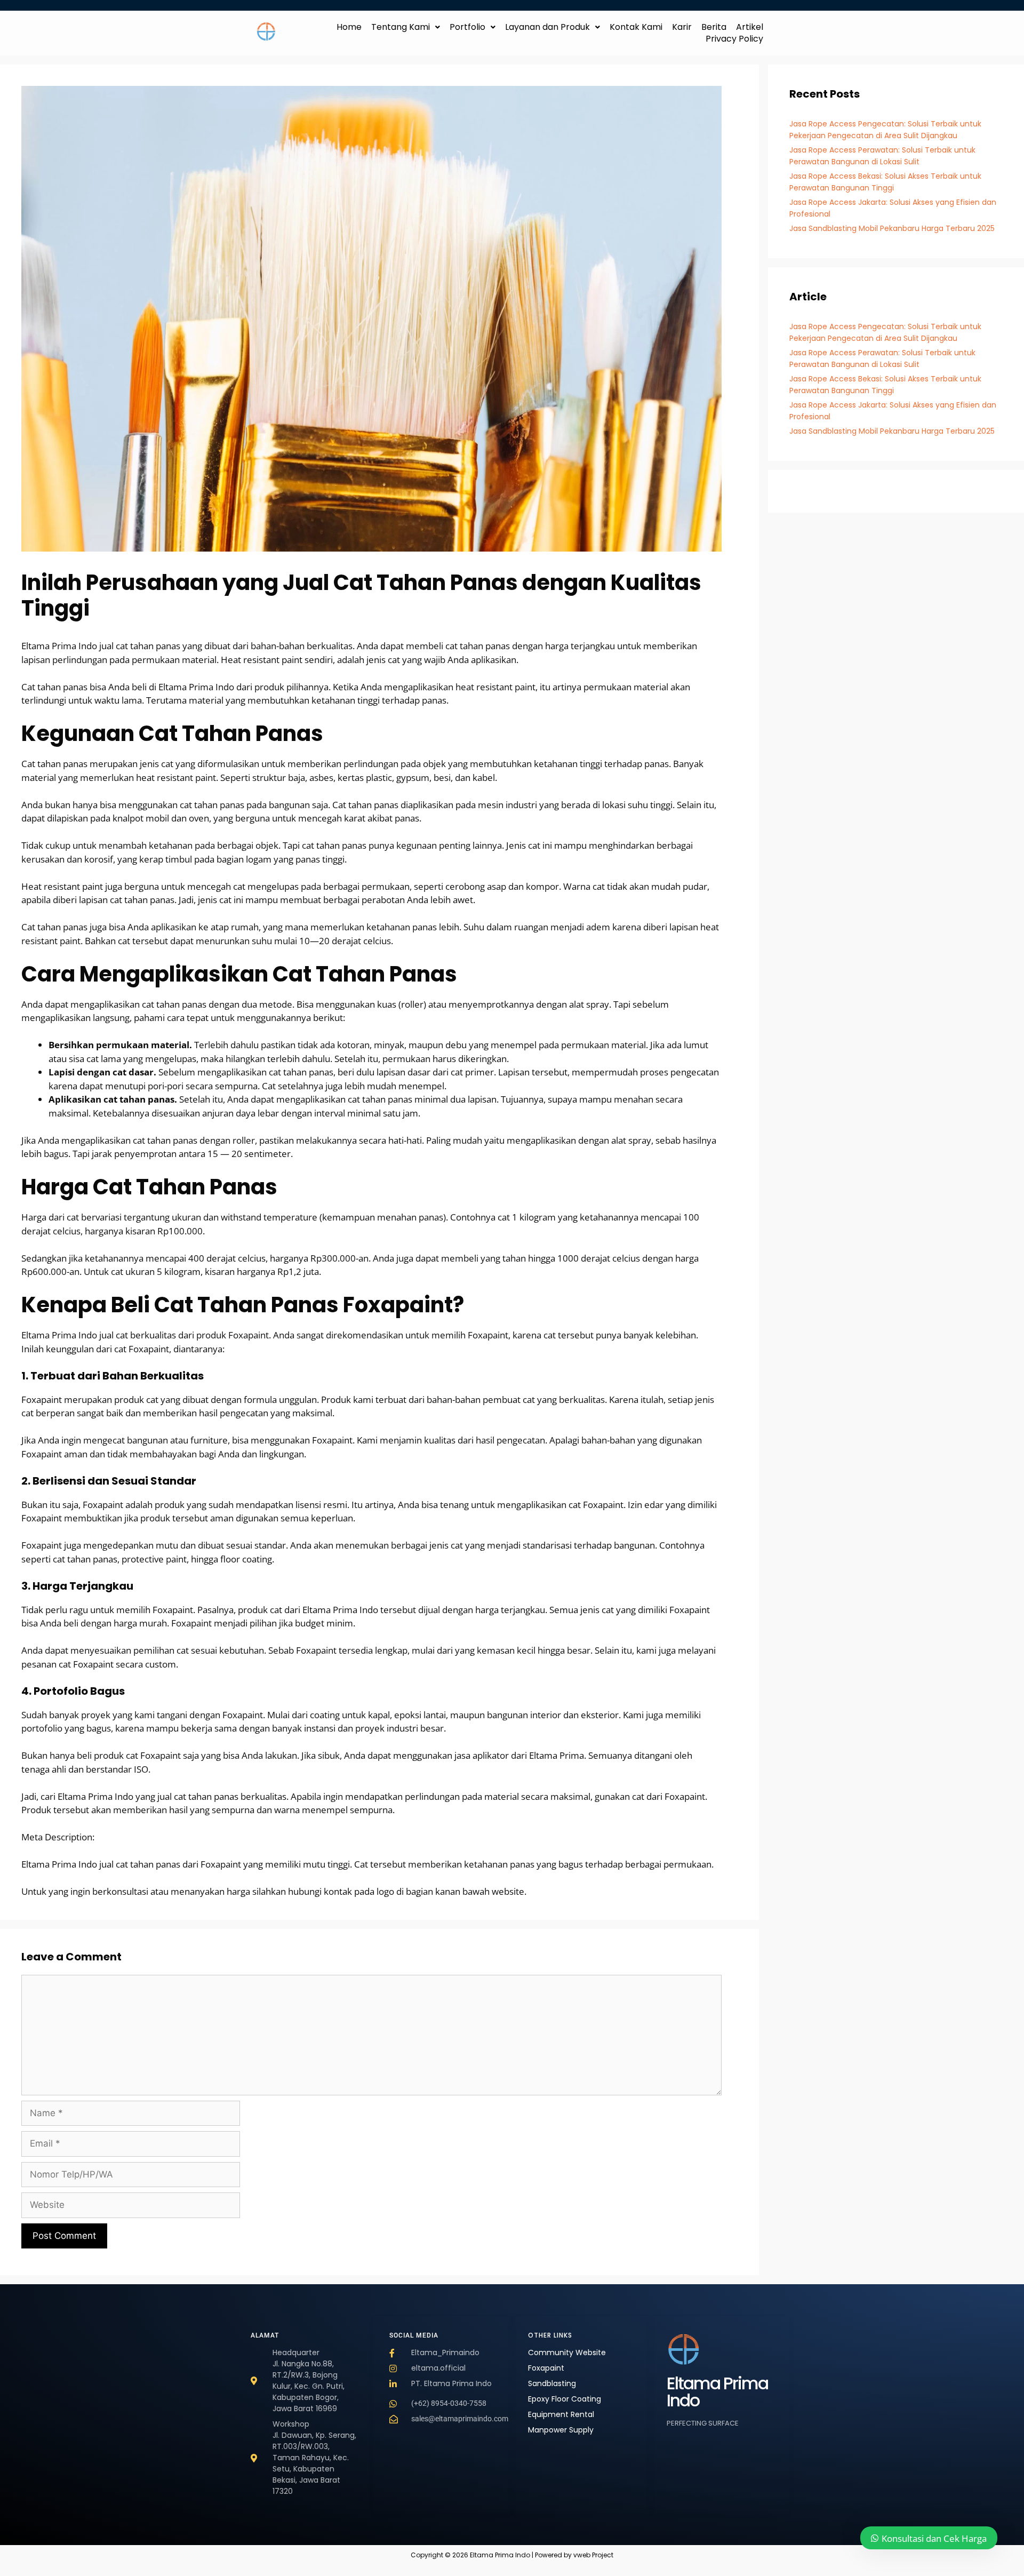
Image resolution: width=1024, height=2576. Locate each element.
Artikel (750, 27)
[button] (406, 27)
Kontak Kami (636, 27)
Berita (714, 27)
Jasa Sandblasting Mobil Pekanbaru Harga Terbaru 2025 (892, 228)
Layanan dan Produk (547, 27)
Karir (682, 27)
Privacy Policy (734, 39)
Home (349, 27)
